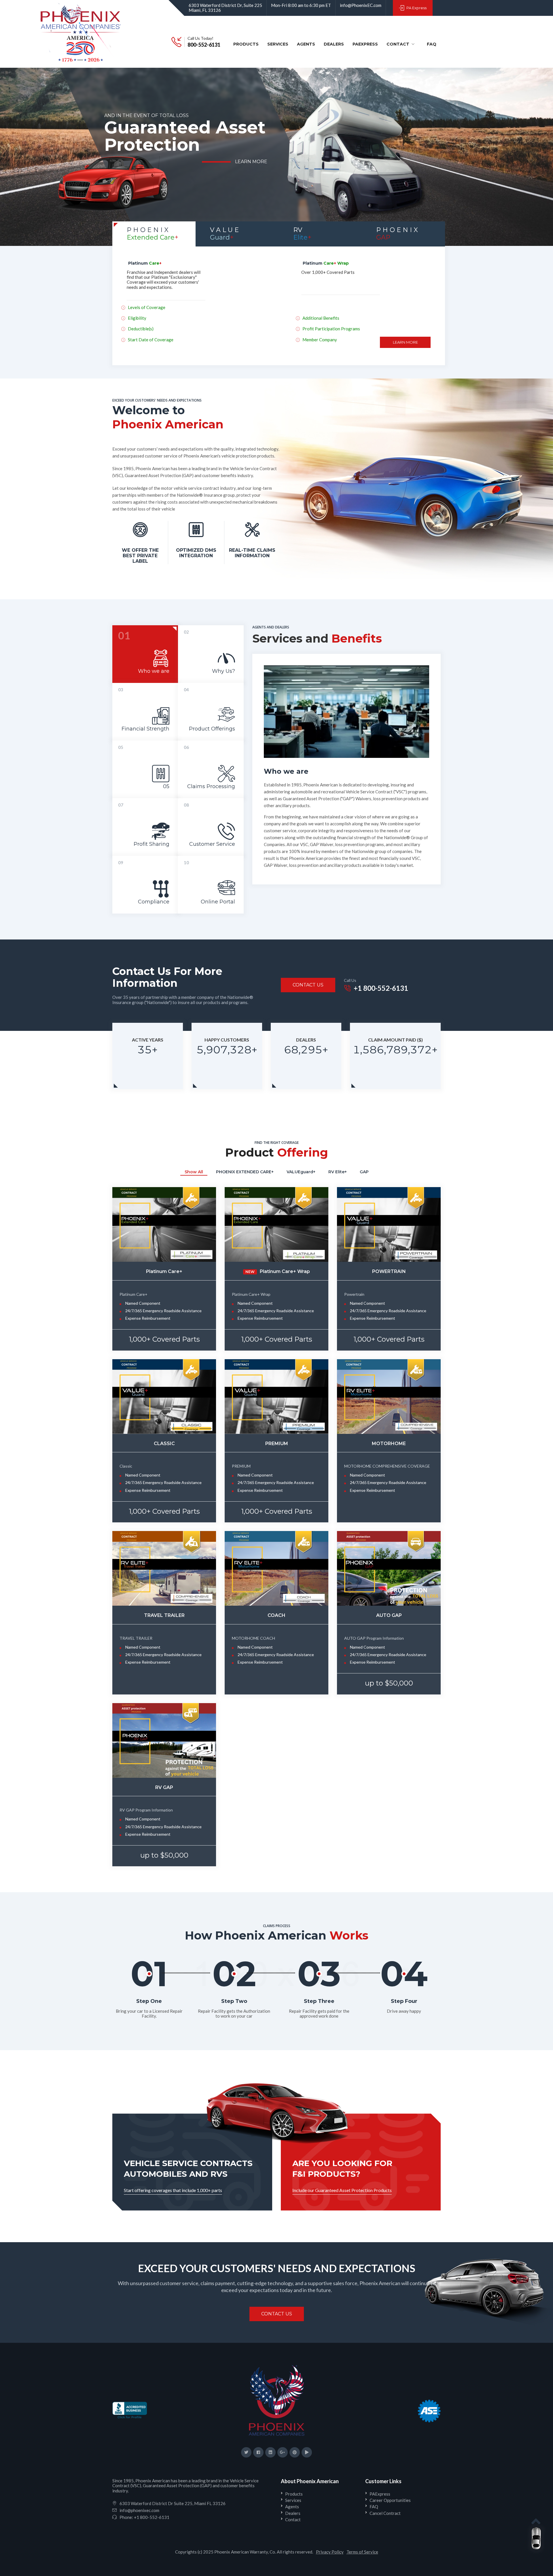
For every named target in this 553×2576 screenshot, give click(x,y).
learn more (251, 176)
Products (246, 45)
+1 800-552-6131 (381, 988)
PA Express (416, 8)
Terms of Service (362, 2552)
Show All (194, 1172)
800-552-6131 (204, 45)
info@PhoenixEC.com (361, 5)
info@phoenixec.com (139, 2510)
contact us (308, 985)
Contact (398, 44)
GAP (364, 1172)
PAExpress (365, 44)
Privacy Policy (330, 2552)
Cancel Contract (385, 2513)
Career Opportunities (390, 2500)
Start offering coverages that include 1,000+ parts (173, 2190)
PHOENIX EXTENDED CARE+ (245, 1172)
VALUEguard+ (301, 1172)
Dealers (335, 45)
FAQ (434, 45)
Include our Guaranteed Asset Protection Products (342, 2190)
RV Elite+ (338, 1172)
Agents (308, 45)
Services (279, 45)
